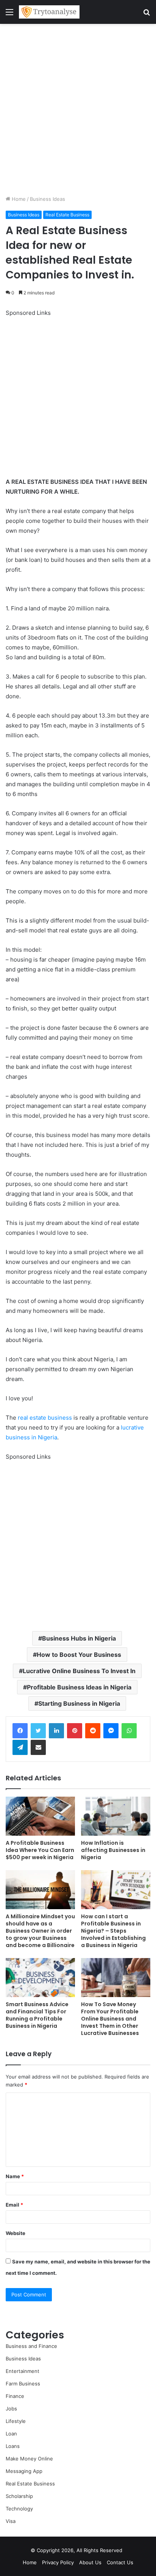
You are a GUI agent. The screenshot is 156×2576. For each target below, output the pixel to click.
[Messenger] (111, 1731)
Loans (13, 2446)
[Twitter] (38, 1731)
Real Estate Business (67, 215)
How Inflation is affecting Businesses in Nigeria (113, 1850)
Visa (11, 2521)
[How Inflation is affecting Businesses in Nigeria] (116, 1816)
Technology (19, 2509)
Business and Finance (31, 2346)
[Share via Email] (38, 1747)
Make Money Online (29, 2459)
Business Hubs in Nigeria (79, 1638)
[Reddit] (93, 1731)
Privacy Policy (58, 2562)
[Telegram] (20, 1747)
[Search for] (147, 15)
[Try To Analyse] (49, 12)
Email (14, 2205)
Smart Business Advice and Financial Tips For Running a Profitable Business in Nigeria (37, 2015)
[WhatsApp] (129, 1731)
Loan (11, 2434)
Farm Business (23, 2384)
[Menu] (9, 15)
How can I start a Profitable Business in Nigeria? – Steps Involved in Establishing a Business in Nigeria (113, 1931)
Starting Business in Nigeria (79, 1703)
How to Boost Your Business (79, 1655)
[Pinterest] (75, 1731)
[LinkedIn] (56, 1731)
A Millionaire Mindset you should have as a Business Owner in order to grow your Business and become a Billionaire (40, 1931)
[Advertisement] (78, 109)
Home (18, 199)
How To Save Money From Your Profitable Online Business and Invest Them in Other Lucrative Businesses (110, 2019)
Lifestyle (16, 2421)
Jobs (11, 2409)
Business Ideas (48, 199)
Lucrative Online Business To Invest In (79, 1671)
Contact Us (120, 2562)
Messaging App (24, 2471)
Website (16, 2233)
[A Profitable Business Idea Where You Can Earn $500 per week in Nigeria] (40, 1816)
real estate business (45, 1418)
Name (15, 2176)
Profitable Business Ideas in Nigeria (79, 1687)
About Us (90, 2562)
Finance (15, 2396)
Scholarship (19, 2496)
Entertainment (23, 2371)
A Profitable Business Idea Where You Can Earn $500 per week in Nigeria (40, 1850)
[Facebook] (20, 1731)
